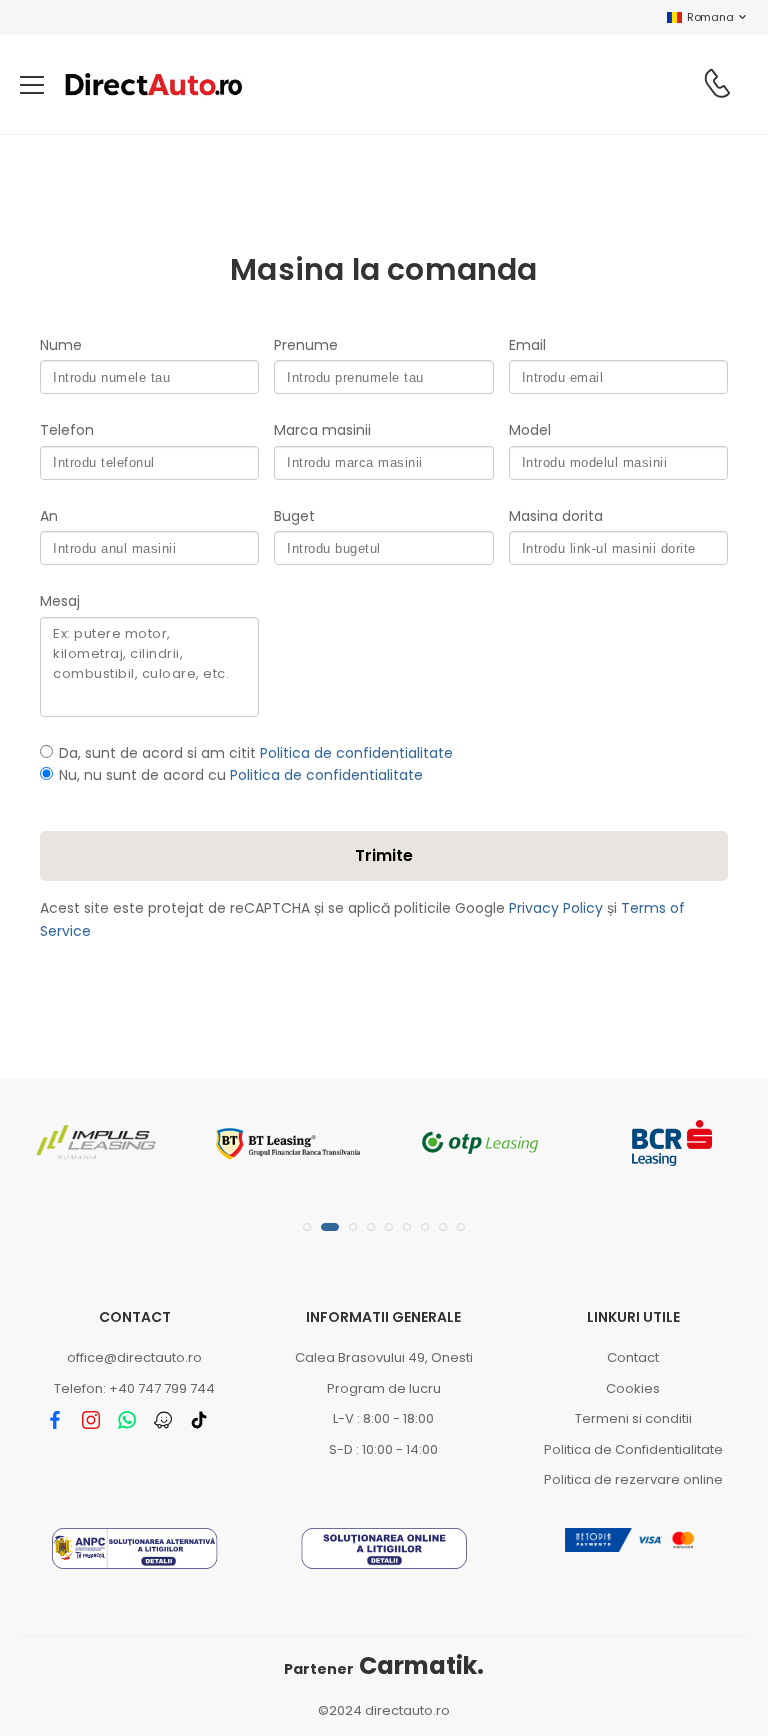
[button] (307, 1227)
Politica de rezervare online (633, 1479)
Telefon (67, 430)
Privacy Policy (556, 908)
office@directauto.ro (134, 1357)
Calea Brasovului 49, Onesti (384, 1357)
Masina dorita (556, 516)
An (49, 516)
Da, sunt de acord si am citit (256, 753)
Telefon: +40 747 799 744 (134, 1388)
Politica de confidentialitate (356, 753)
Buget (294, 516)
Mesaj (60, 601)
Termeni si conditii (633, 1418)
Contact (633, 1357)
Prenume (306, 345)
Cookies (633, 1388)
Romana (710, 17)
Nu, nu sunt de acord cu (241, 775)
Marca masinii (322, 430)
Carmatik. (384, 1665)
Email (527, 345)
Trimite (384, 855)
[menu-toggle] (32, 85)
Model (530, 430)
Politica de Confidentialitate (633, 1449)
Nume (61, 345)
